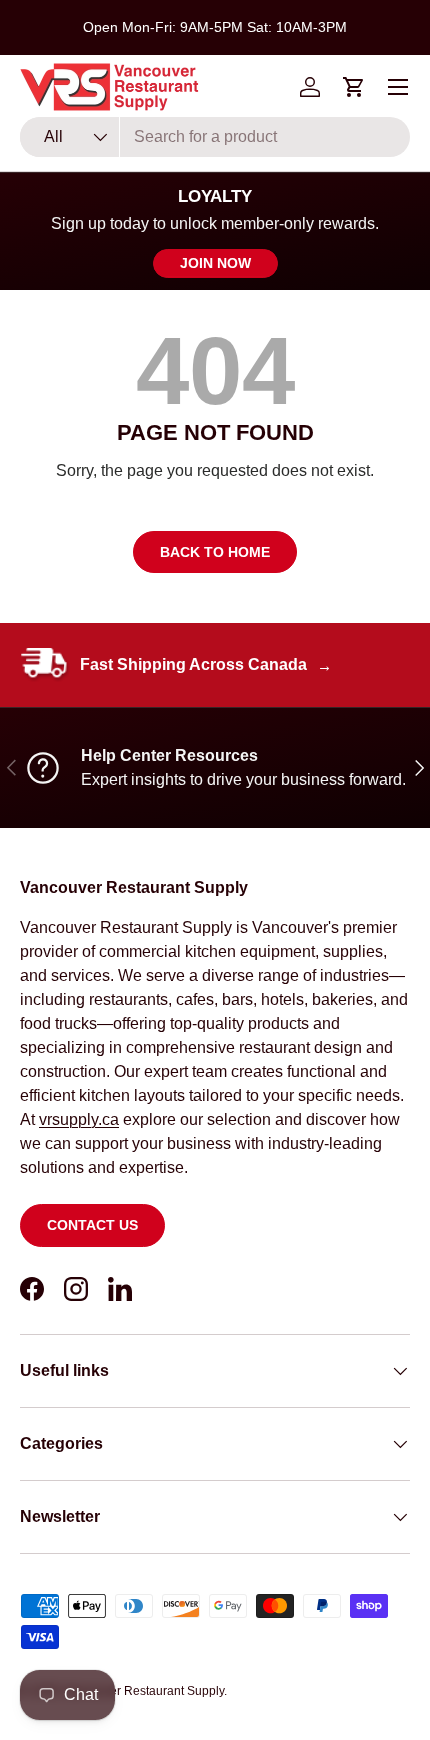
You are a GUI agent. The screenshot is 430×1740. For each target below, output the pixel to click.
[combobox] (215, 137)
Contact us (92, 1225)
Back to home (215, 552)
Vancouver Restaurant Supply (143, 1691)
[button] (354, 87)
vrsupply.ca (79, 1119)
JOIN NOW (215, 263)
